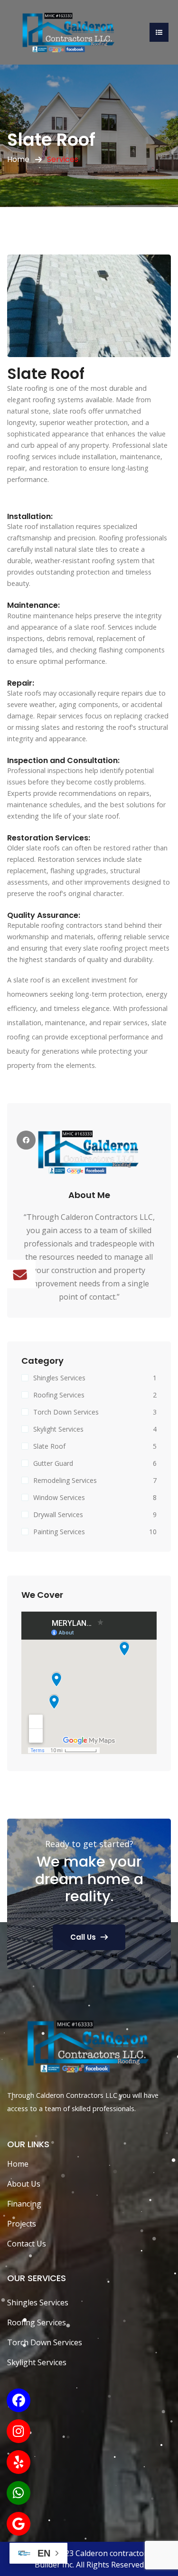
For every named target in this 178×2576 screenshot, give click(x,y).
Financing (24, 2204)
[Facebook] (26, 1140)
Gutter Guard (53, 1463)
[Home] (69, 31)
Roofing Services (59, 1395)
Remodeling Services (65, 1480)
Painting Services (59, 1532)
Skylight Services (58, 1429)
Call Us (83, 1937)
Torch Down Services (66, 1412)
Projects (22, 2224)
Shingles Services (59, 1378)
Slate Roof (49, 1446)
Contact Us (27, 2244)
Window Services (59, 1497)
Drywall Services (58, 1514)
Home (18, 159)
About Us (24, 2184)
